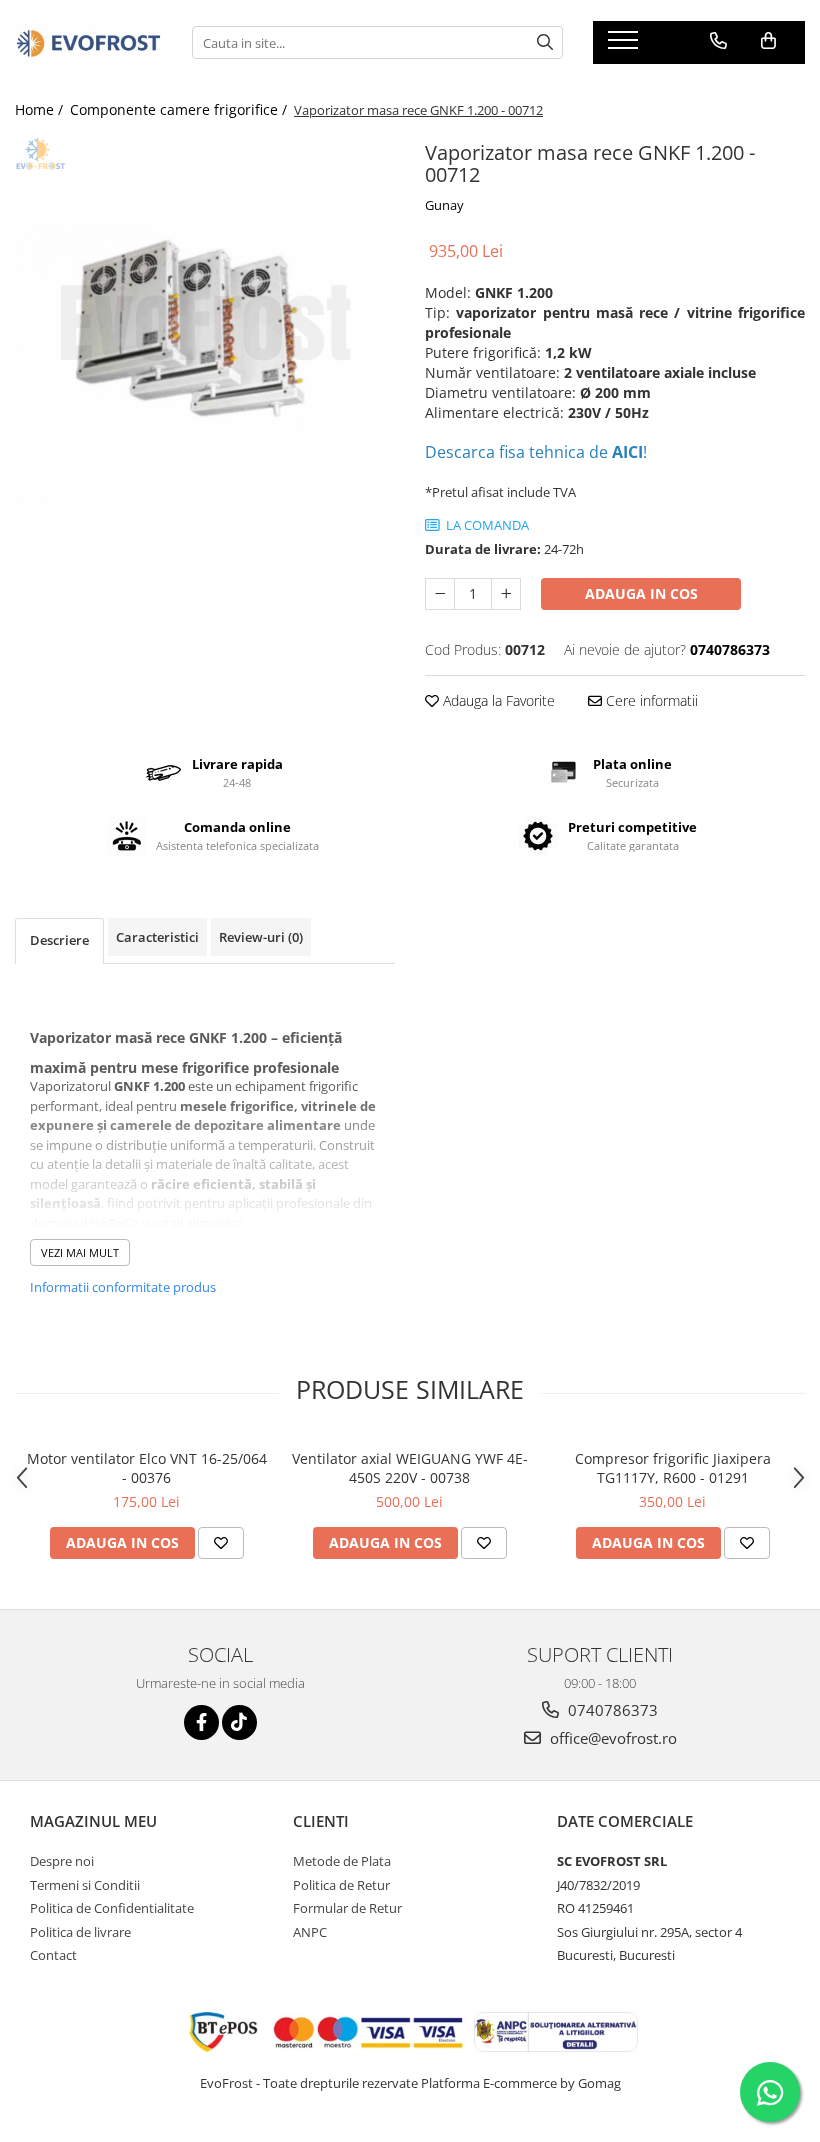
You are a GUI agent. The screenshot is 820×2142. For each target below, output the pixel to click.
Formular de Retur (347, 1908)
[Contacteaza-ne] (718, 41)
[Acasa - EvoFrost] (88, 42)
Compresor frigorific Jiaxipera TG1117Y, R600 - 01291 (673, 1468)
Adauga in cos (641, 593)
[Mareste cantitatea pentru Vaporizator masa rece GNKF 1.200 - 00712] (506, 594)
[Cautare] (545, 42)
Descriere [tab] (59, 940)
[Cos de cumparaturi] (768, 41)
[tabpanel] (205, 325)
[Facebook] (201, 1722)
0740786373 (611, 1710)
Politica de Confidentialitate (112, 1908)
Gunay (444, 205)
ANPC (310, 1932)
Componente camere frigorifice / (180, 109)
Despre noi (62, 1861)
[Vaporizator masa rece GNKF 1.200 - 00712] (205, 325)
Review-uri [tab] (261, 937)
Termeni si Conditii (85, 1885)
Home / (41, 109)
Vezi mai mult (80, 1252)
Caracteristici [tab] (157, 937)
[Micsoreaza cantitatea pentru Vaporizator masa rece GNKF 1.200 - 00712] (440, 594)
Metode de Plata (342, 1861)
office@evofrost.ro (611, 1738)
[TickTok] (239, 1722)
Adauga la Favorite (497, 700)
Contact (53, 1955)
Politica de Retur (341, 1885)
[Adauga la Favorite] (221, 1543)
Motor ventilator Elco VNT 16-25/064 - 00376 (147, 1468)
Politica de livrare (80, 1932)
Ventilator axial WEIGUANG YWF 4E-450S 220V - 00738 (410, 1468)
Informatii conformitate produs (123, 1287)
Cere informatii (650, 700)
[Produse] (625, 46)
